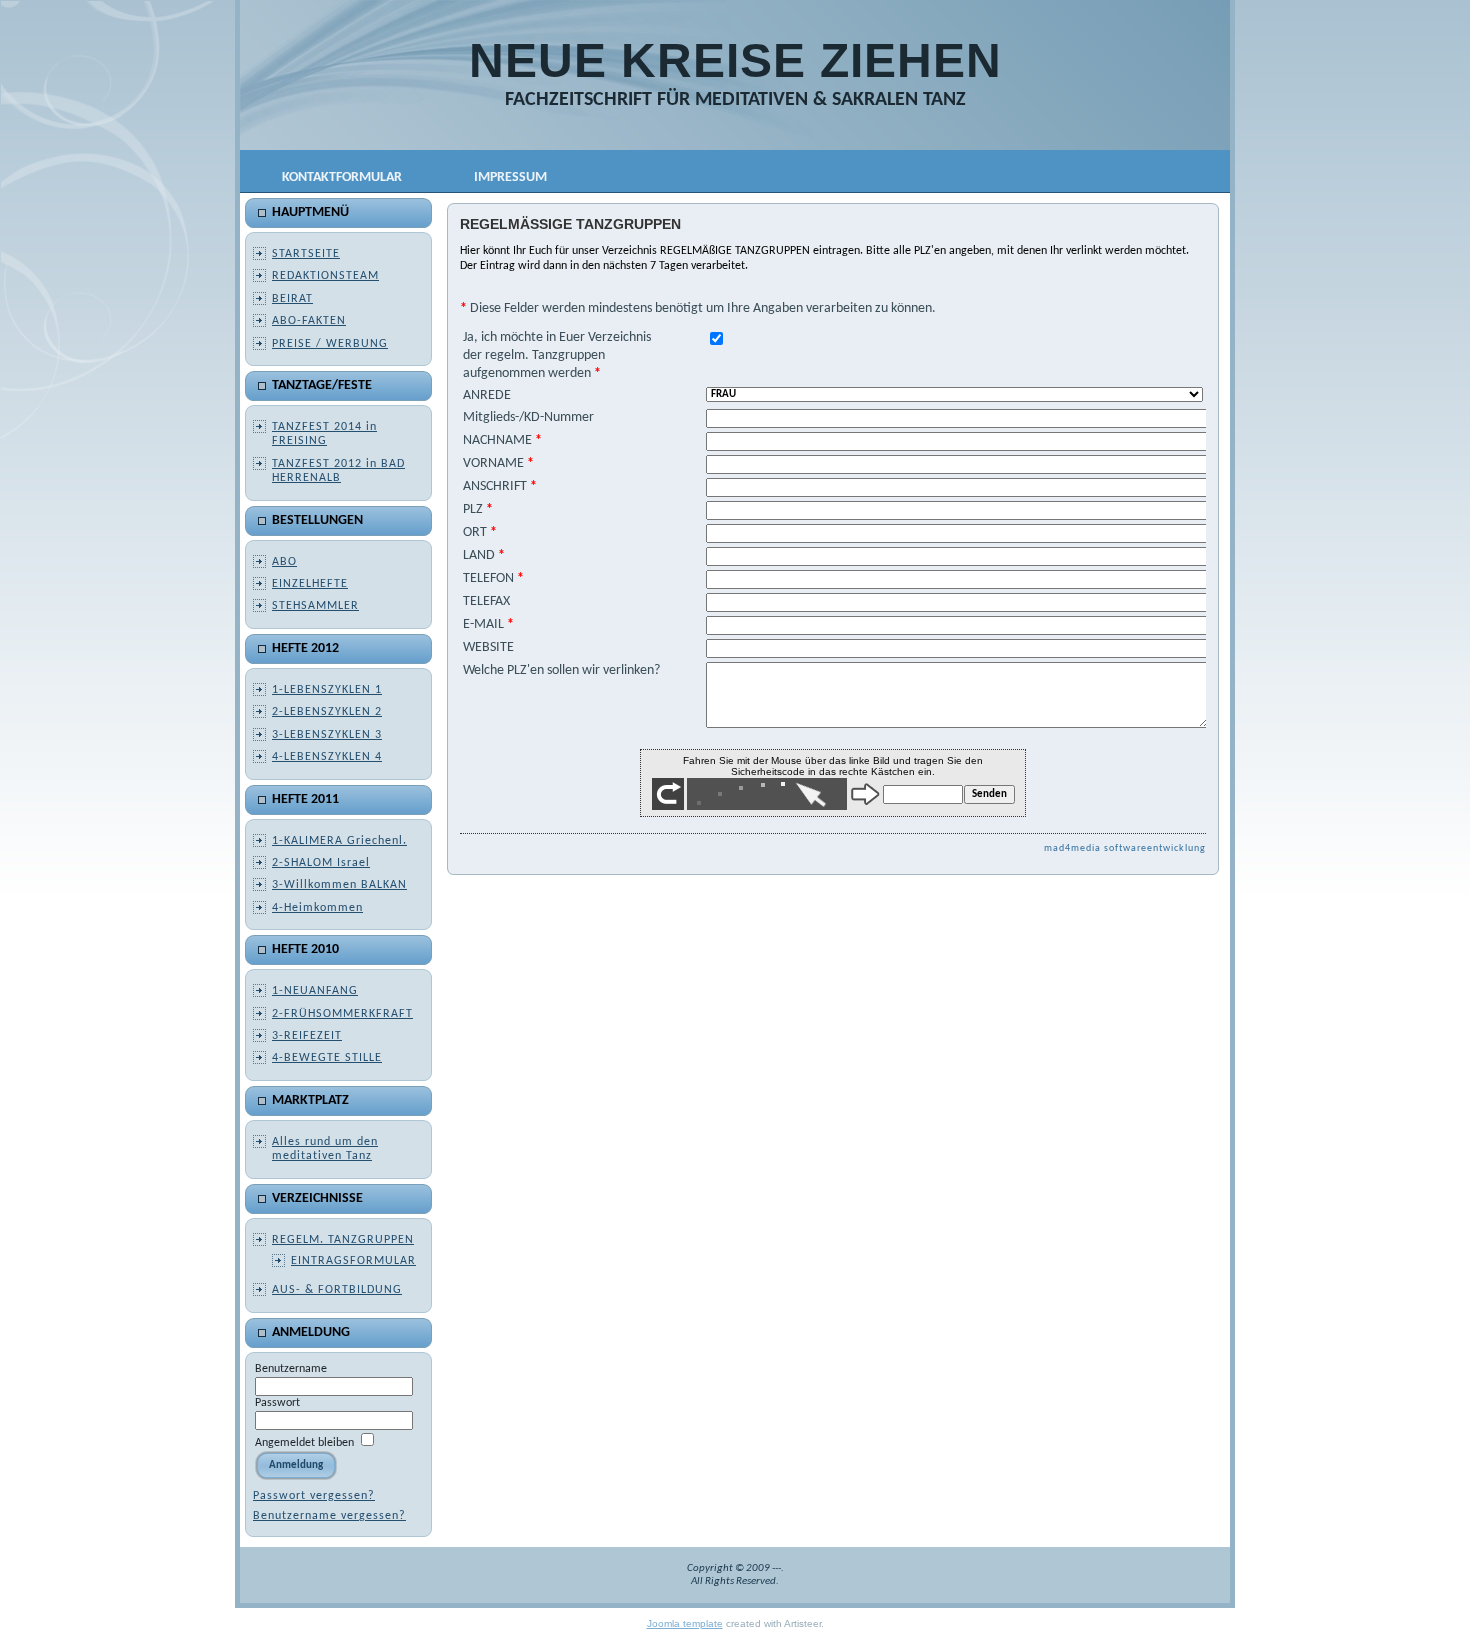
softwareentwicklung (1155, 848)
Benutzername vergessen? (329, 1516)
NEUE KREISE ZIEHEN (735, 60)
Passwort (277, 1403)
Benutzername (291, 1369)
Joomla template (685, 1623)
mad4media (1074, 848)
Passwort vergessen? (314, 1496)
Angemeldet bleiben (304, 1443)
